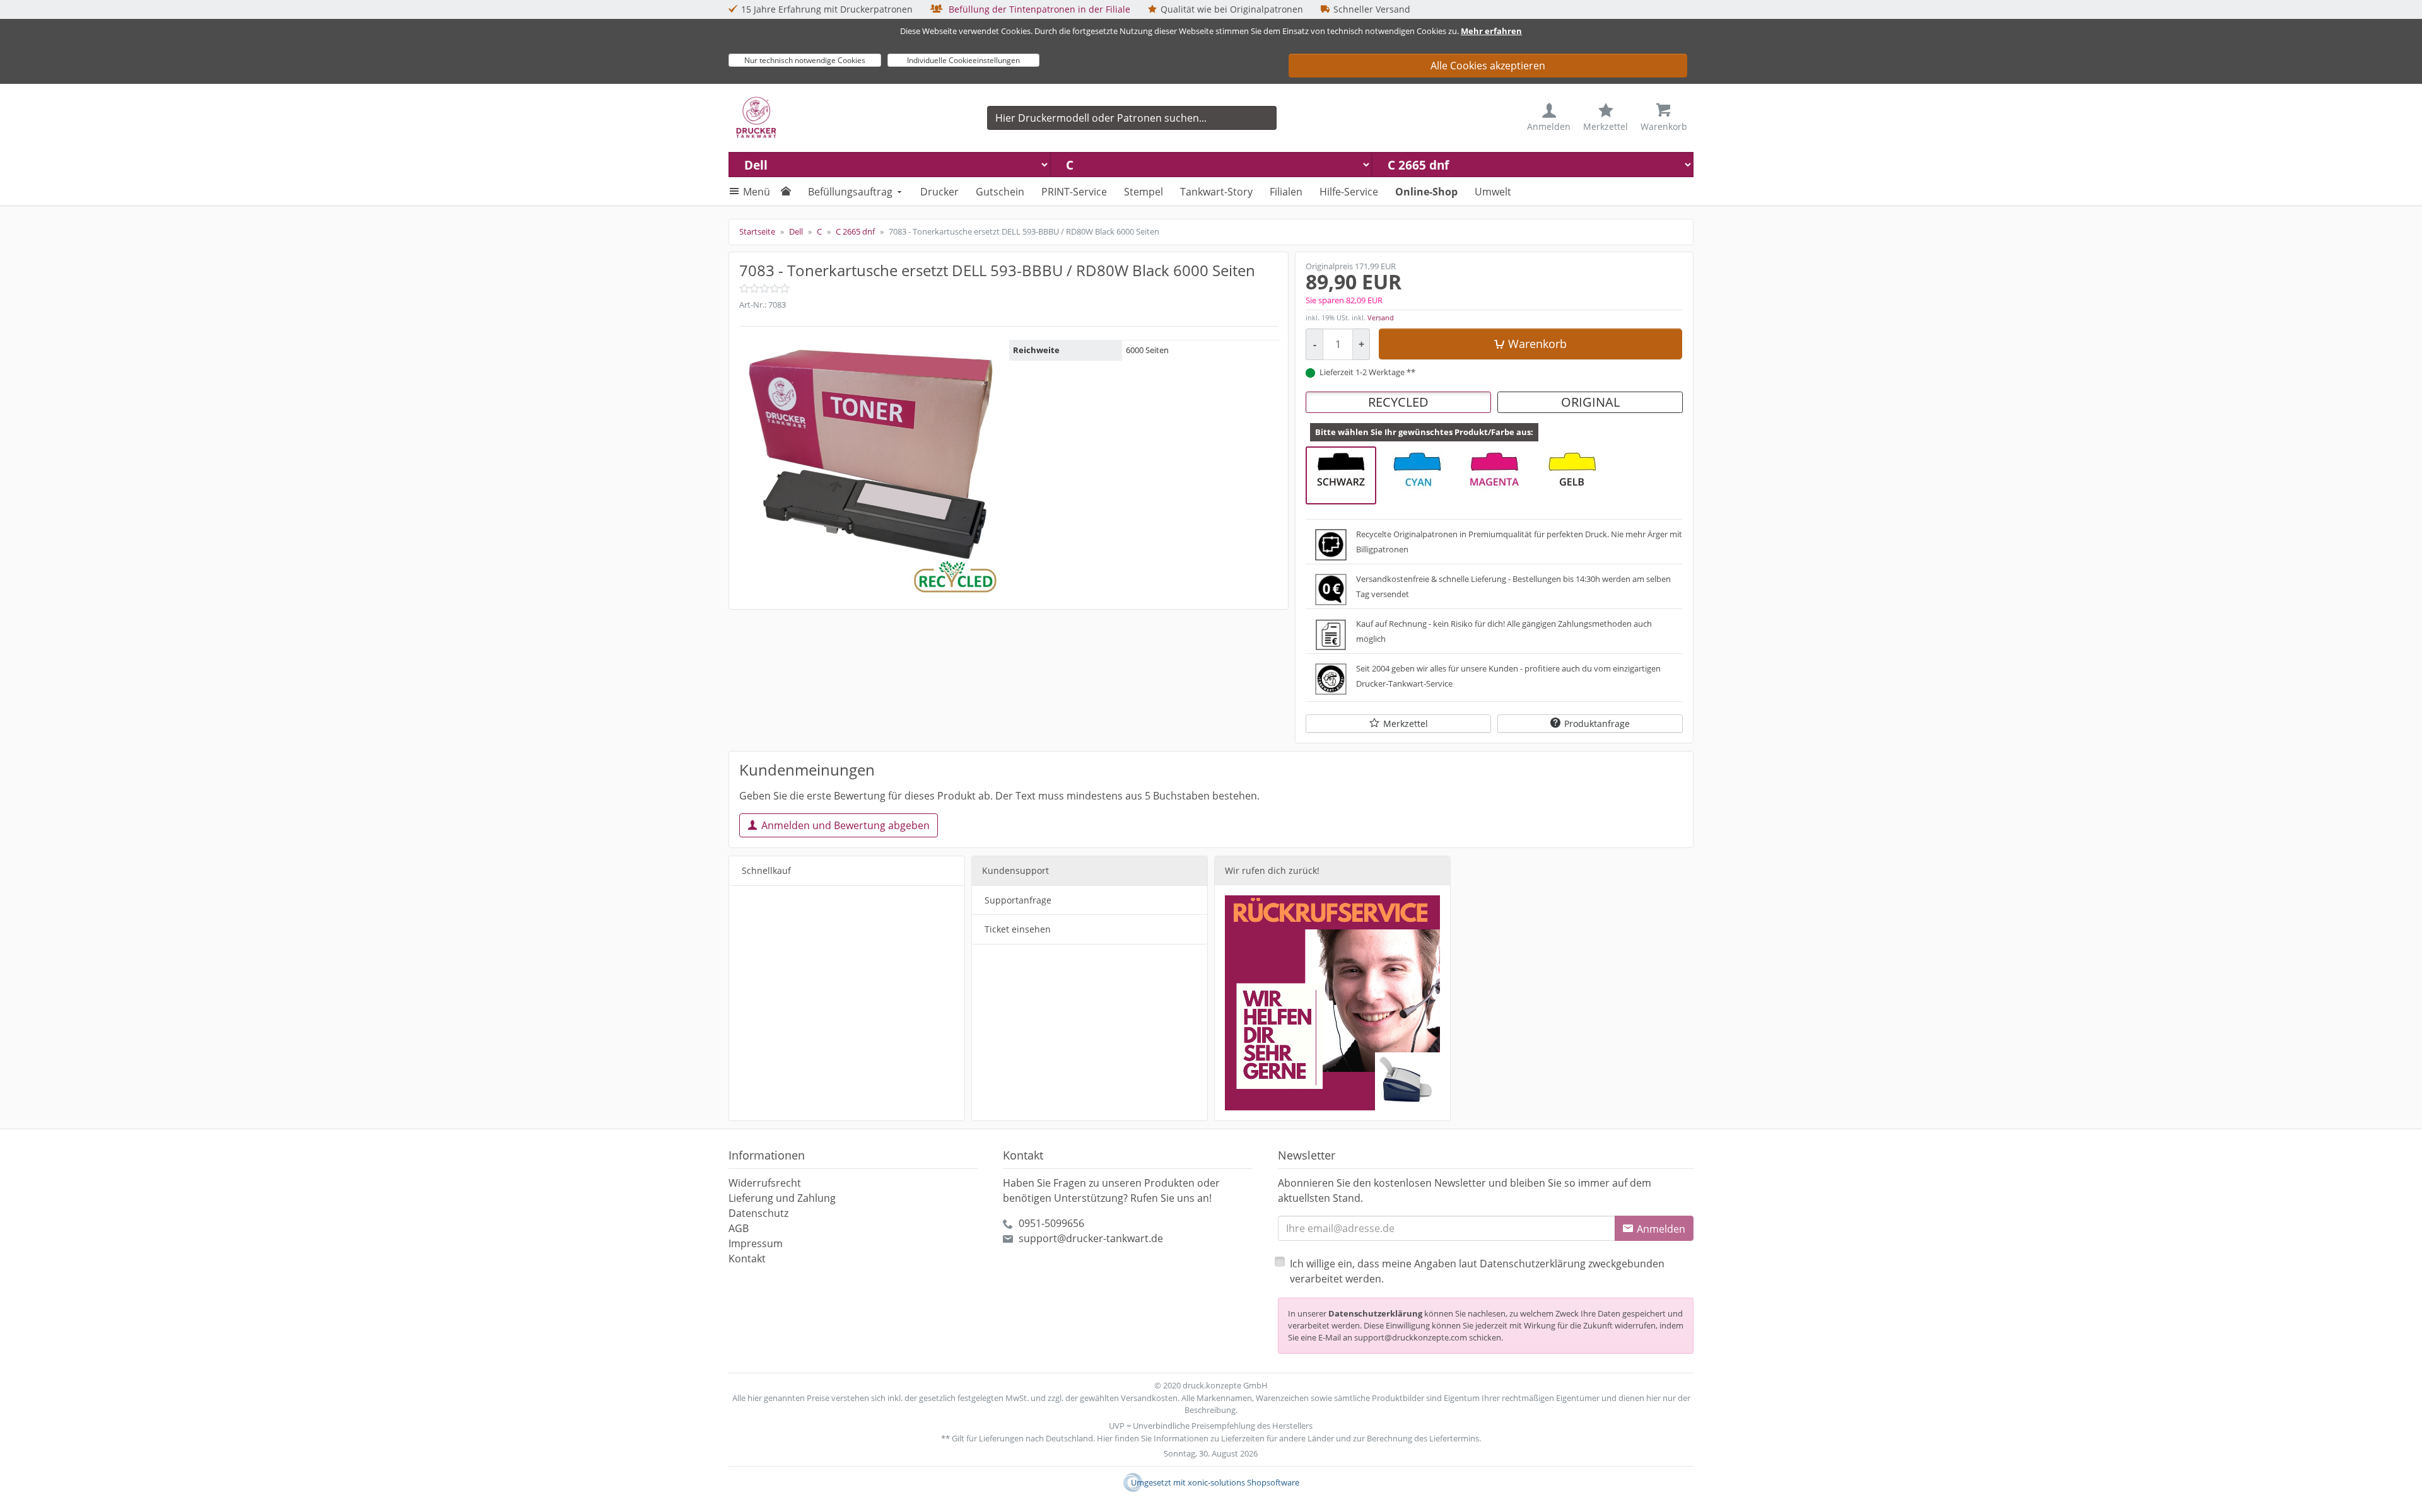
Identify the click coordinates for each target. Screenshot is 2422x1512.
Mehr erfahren (1491, 31)
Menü (757, 192)
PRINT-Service (1074, 192)
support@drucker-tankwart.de (1091, 1238)
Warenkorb (1537, 344)
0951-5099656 (1051, 1223)
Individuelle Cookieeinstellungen (963, 60)
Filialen (1286, 192)
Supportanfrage (1018, 900)
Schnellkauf (766, 870)
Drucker (939, 192)
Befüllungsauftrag (850, 192)
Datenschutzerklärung (1375, 1313)
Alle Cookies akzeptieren (1488, 66)
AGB (739, 1228)
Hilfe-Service (1349, 192)
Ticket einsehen (1018, 929)
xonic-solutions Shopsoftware (1243, 1482)
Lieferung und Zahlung (782, 1198)
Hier (1105, 1438)
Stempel (1144, 192)
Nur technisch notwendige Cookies (805, 60)
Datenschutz (758, 1213)
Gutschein (1000, 192)
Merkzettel (1406, 724)
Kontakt (747, 1259)
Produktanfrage (1597, 724)
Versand (1381, 317)
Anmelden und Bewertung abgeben (845, 825)
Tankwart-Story (1216, 192)
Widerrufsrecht (765, 1183)
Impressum (756, 1243)
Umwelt (1493, 192)
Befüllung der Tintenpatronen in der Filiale (1038, 9)
